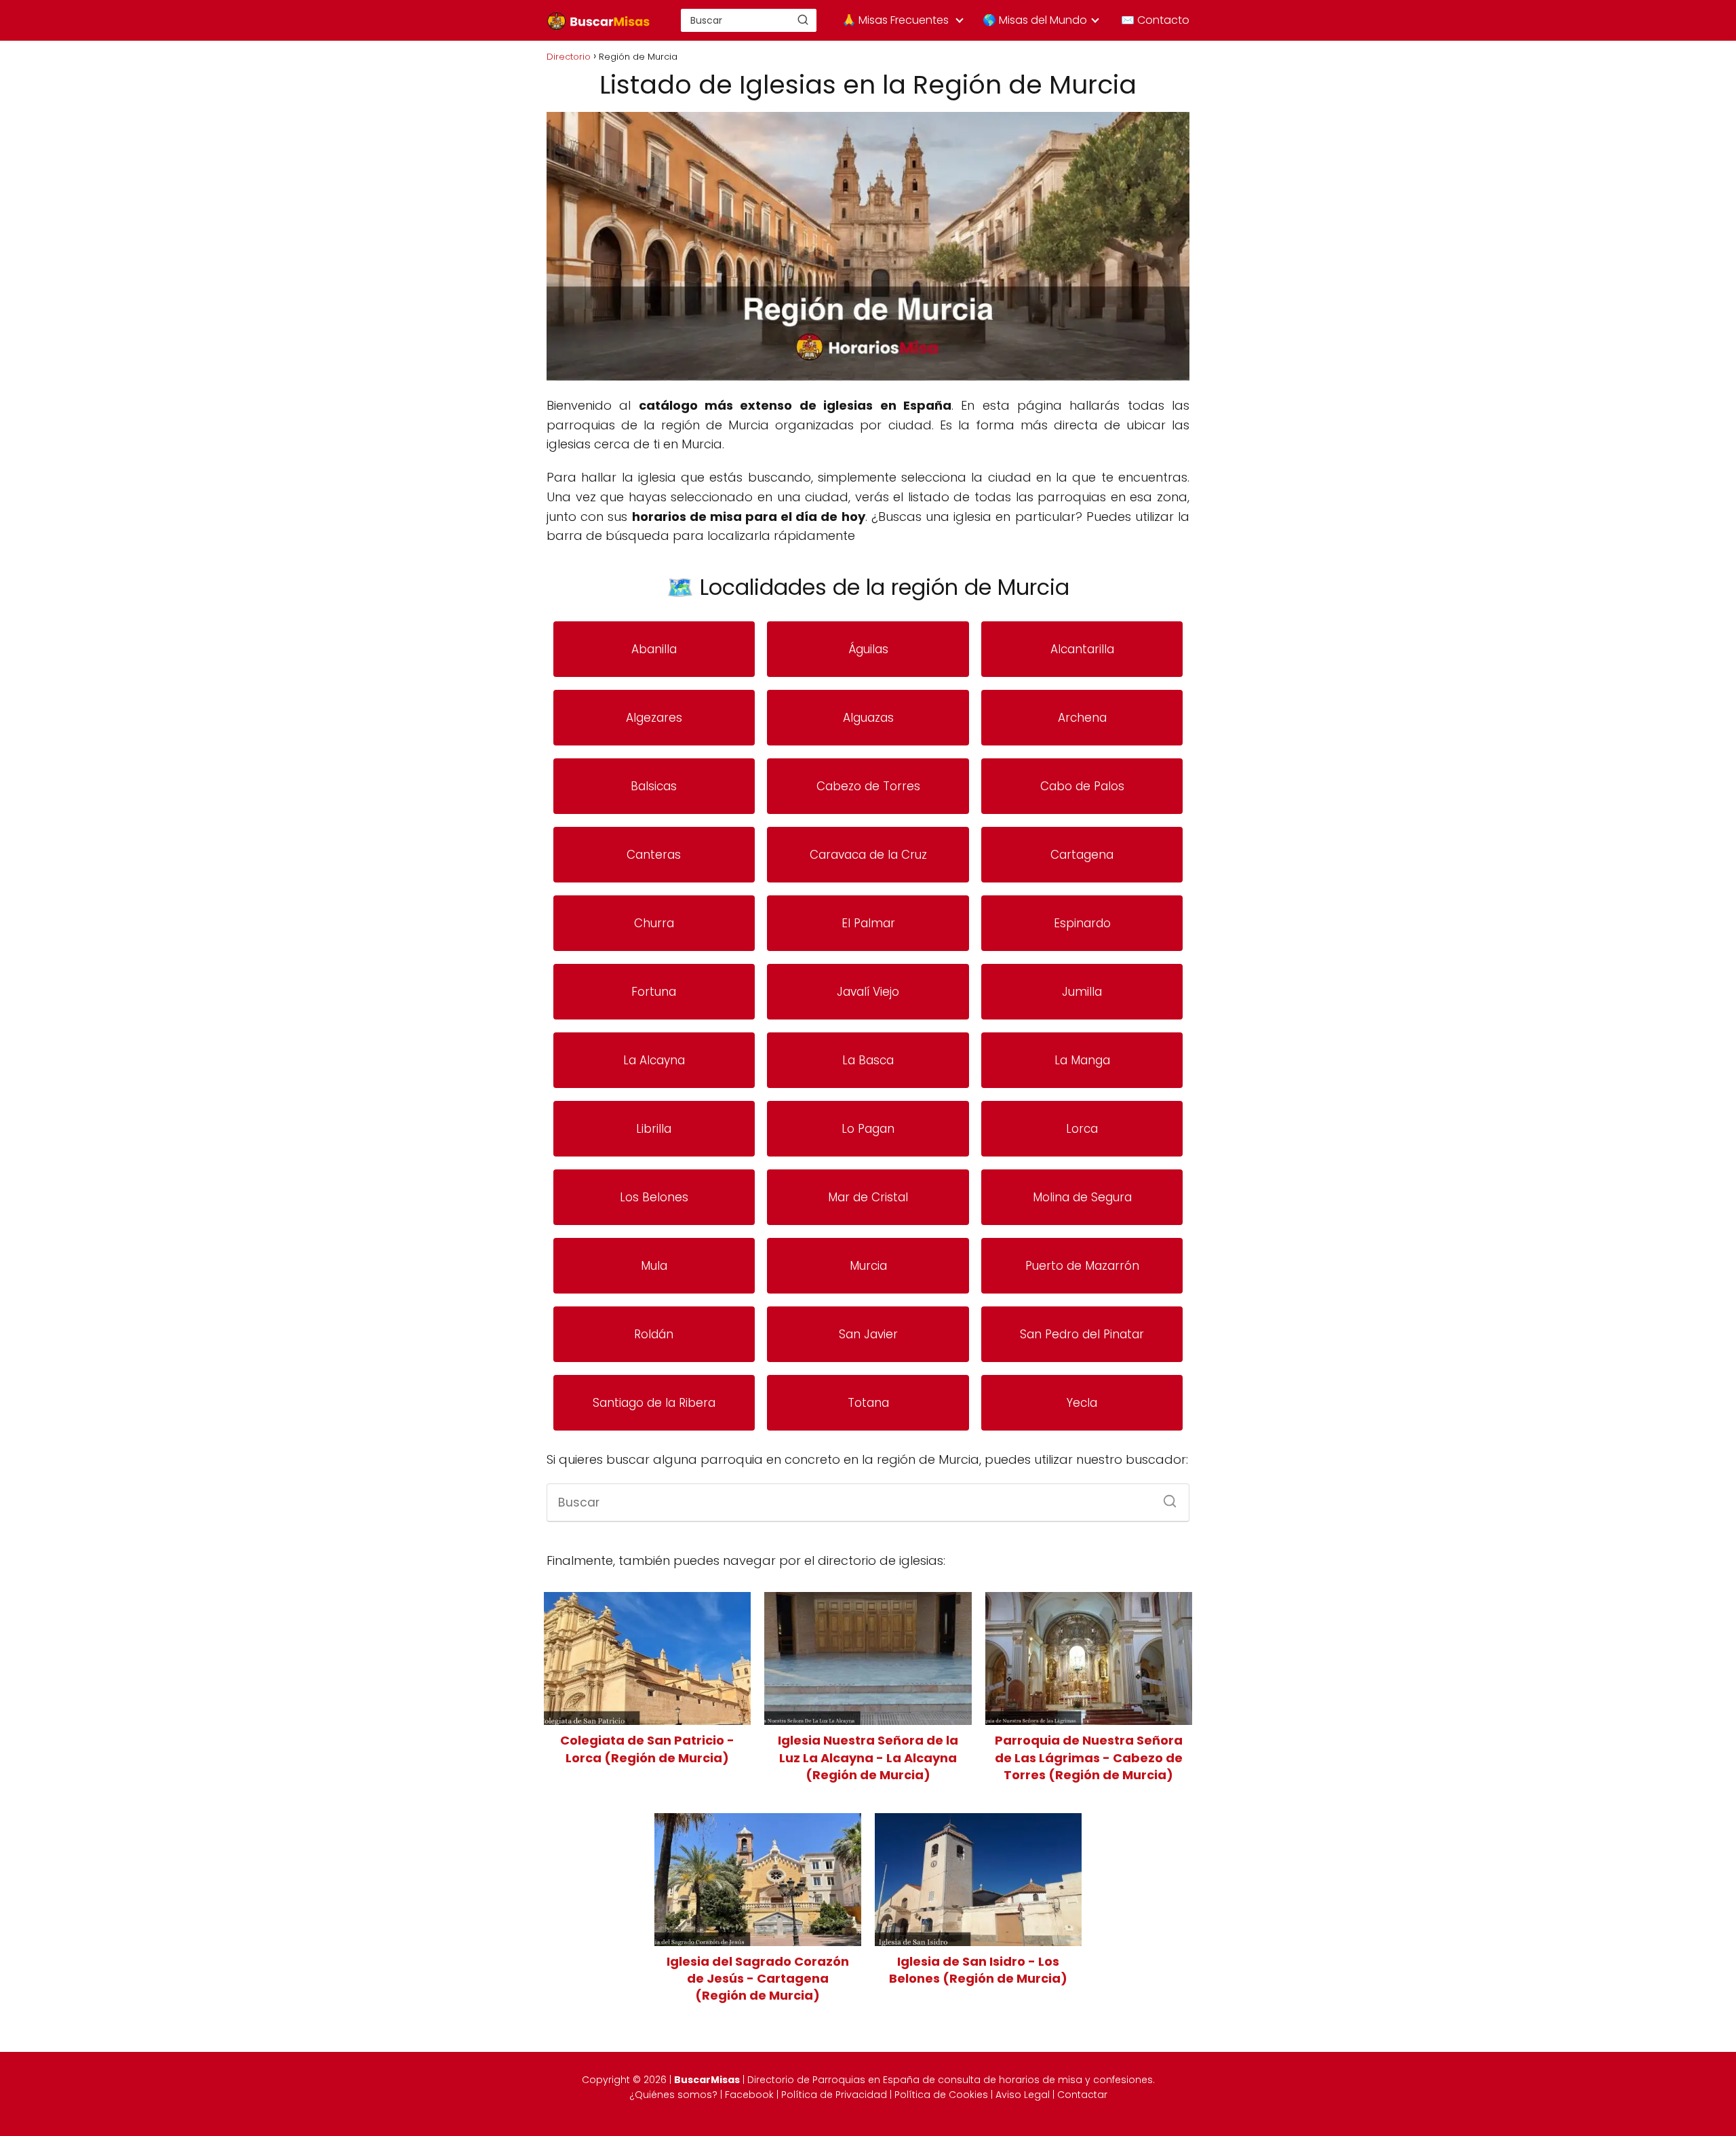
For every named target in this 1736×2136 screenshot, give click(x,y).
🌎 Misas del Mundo (1035, 20)
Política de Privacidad (834, 2095)
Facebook (749, 2095)
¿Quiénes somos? (673, 2095)
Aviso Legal (1023, 2095)
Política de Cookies (941, 2095)
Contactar (1082, 2095)
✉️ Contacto (1155, 20)
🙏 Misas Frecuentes (895, 20)
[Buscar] (803, 20)
